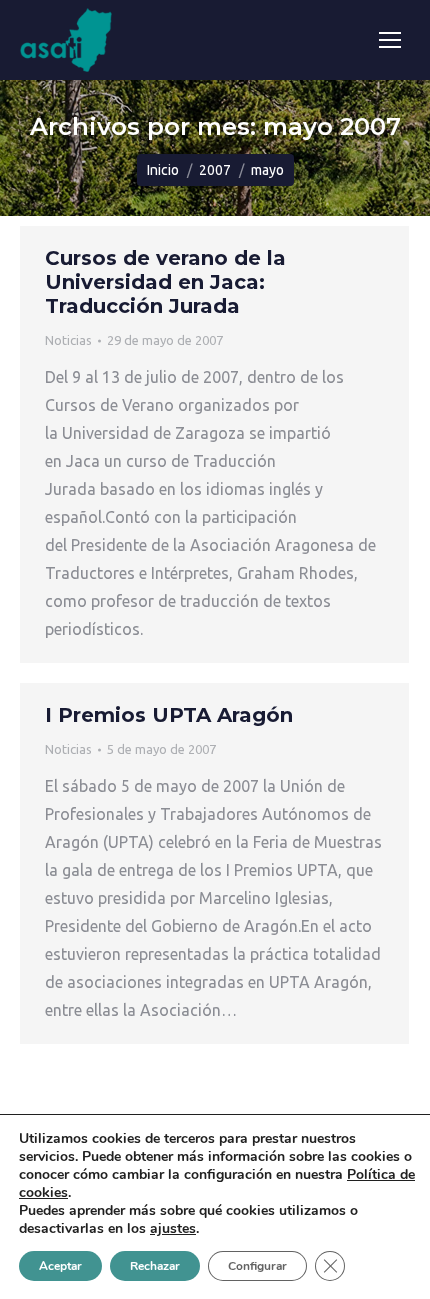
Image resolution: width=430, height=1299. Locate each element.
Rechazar (155, 1266)
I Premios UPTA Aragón (169, 715)
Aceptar (60, 1266)
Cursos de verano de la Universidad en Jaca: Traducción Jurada (165, 282)
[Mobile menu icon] (390, 40)
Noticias (68, 340)
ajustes (173, 1229)
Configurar (257, 1266)
